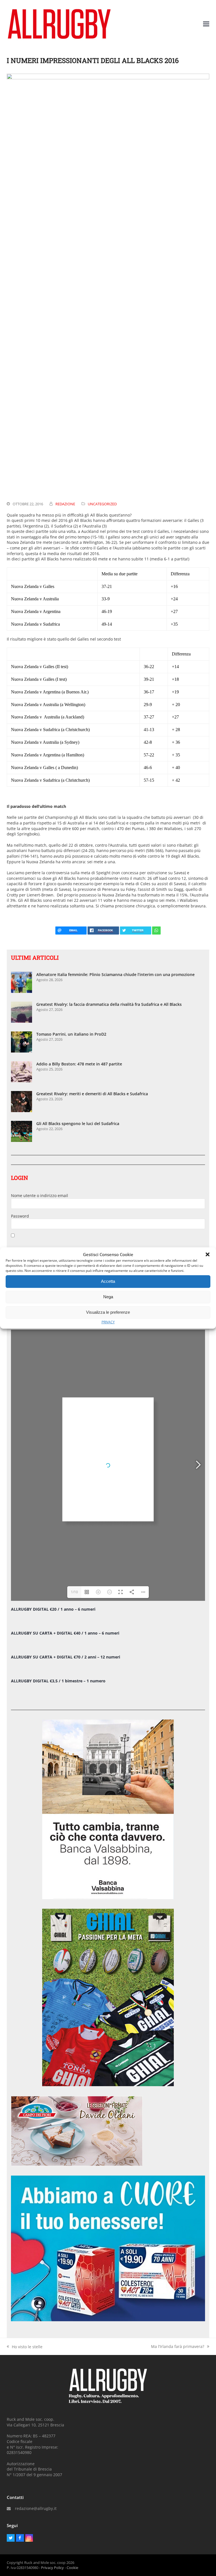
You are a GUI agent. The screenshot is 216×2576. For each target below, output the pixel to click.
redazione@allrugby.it (36, 2508)
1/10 (74, 1592)
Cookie (72, 2568)
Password (20, 1216)
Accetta (108, 1281)
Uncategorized (102, 504)
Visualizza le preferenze (108, 1312)
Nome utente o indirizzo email (40, 1195)
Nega (108, 1297)
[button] (208, 1254)
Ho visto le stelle (25, 2347)
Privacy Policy (52, 2568)
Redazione (65, 504)
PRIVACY (108, 1322)
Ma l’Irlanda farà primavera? (178, 2347)
